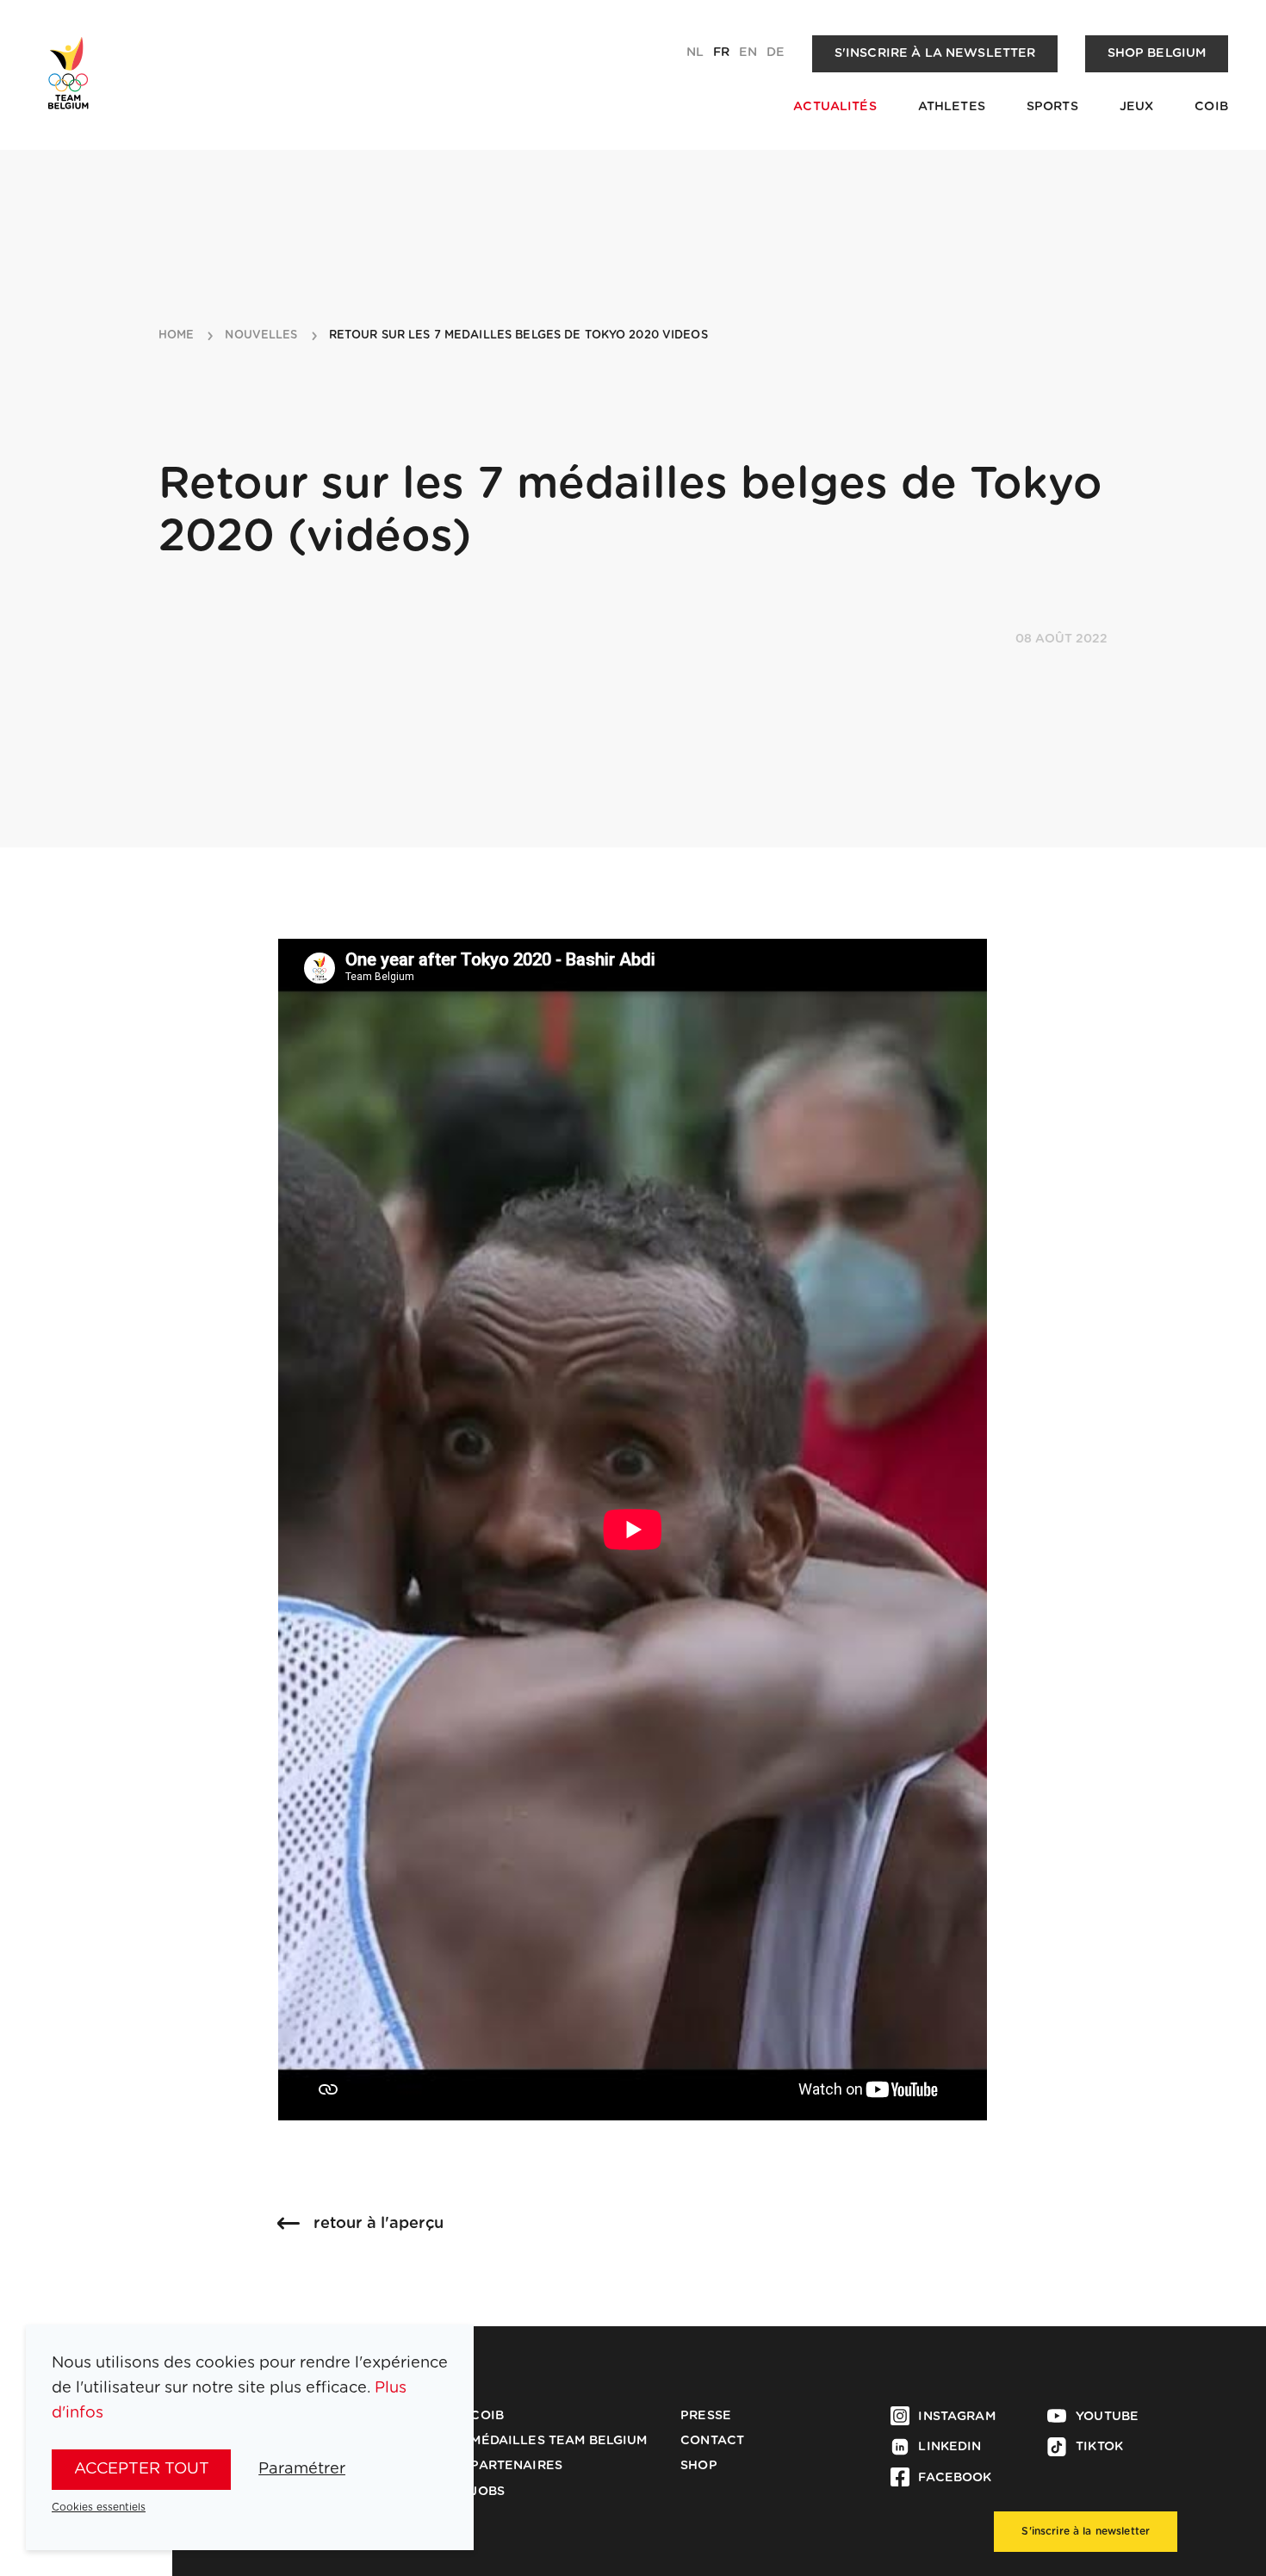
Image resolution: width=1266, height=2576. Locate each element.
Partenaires (516, 2466)
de (776, 53)
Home (177, 335)
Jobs (487, 2492)
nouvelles (261, 335)
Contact (712, 2441)
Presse (706, 2416)
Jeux (1137, 107)
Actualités (835, 107)
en (748, 53)
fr (721, 53)
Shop (699, 2466)
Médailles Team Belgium (559, 2441)
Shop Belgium (1157, 53)
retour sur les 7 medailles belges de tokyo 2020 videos (518, 335)
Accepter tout (142, 2469)
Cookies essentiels (99, 2507)
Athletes (952, 107)
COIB (1211, 107)
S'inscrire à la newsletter (935, 53)
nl (695, 53)
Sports (1052, 107)
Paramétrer (302, 2469)
